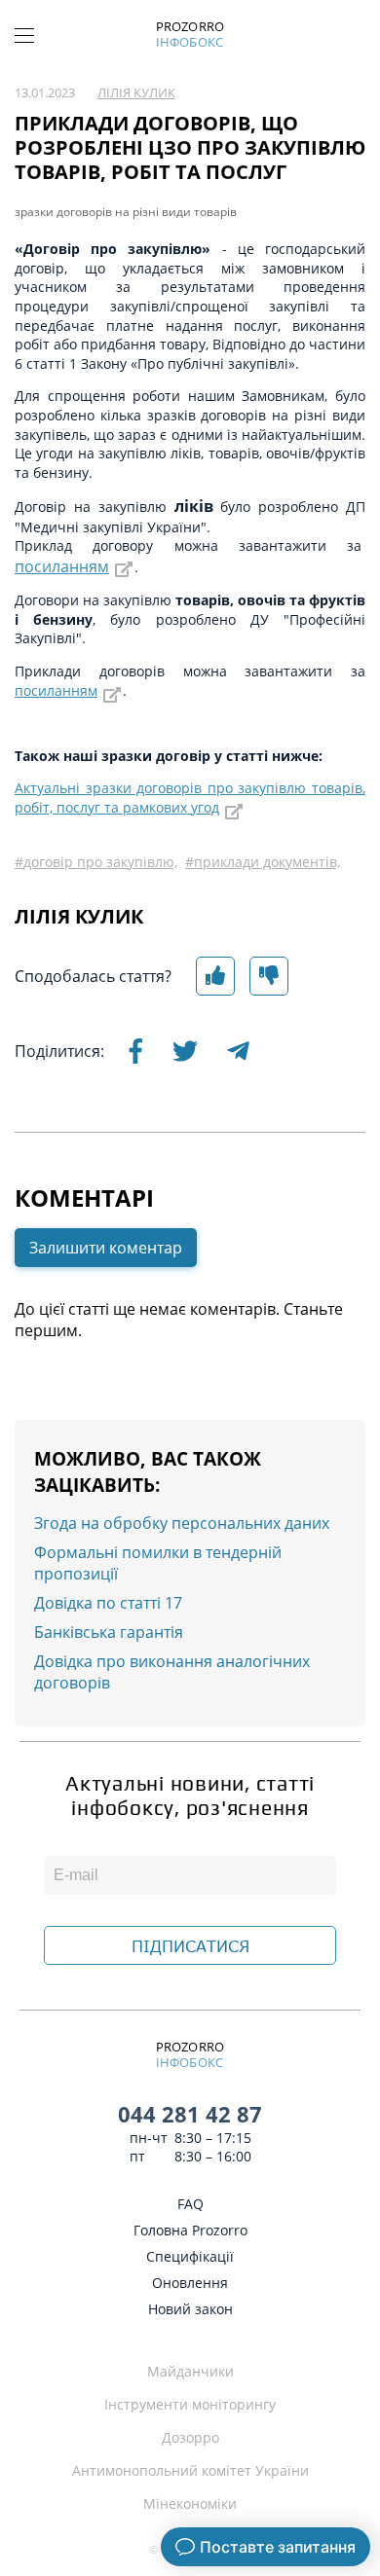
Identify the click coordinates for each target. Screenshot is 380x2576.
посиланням (62, 566)
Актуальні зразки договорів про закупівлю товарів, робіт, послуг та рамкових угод (190, 798)
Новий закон (190, 2309)
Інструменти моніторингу (190, 2404)
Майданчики (190, 2371)
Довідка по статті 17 (108, 1603)
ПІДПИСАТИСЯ (190, 1946)
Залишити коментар (106, 1248)
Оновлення (190, 2283)
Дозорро (190, 2437)
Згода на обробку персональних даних (182, 1523)
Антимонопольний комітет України (190, 2470)
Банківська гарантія (109, 1632)
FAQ (190, 2204)
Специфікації (190, 2256)
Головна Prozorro (190, 2230)
